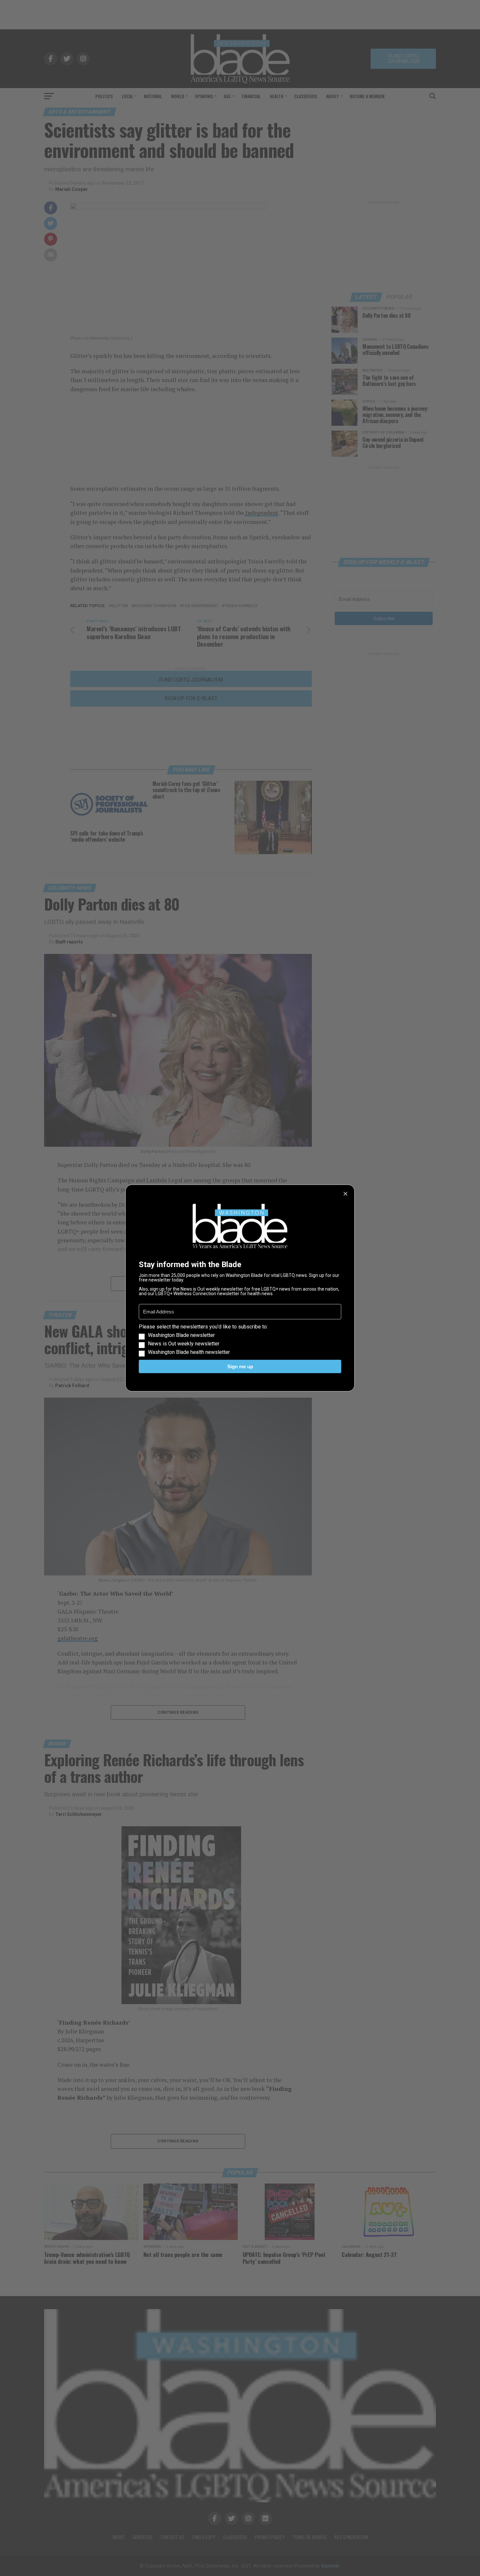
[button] (240, 1340)
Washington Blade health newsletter (189, 1352)
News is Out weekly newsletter (184, 1344)
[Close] (345, 1194)
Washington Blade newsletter (181, 1335)
